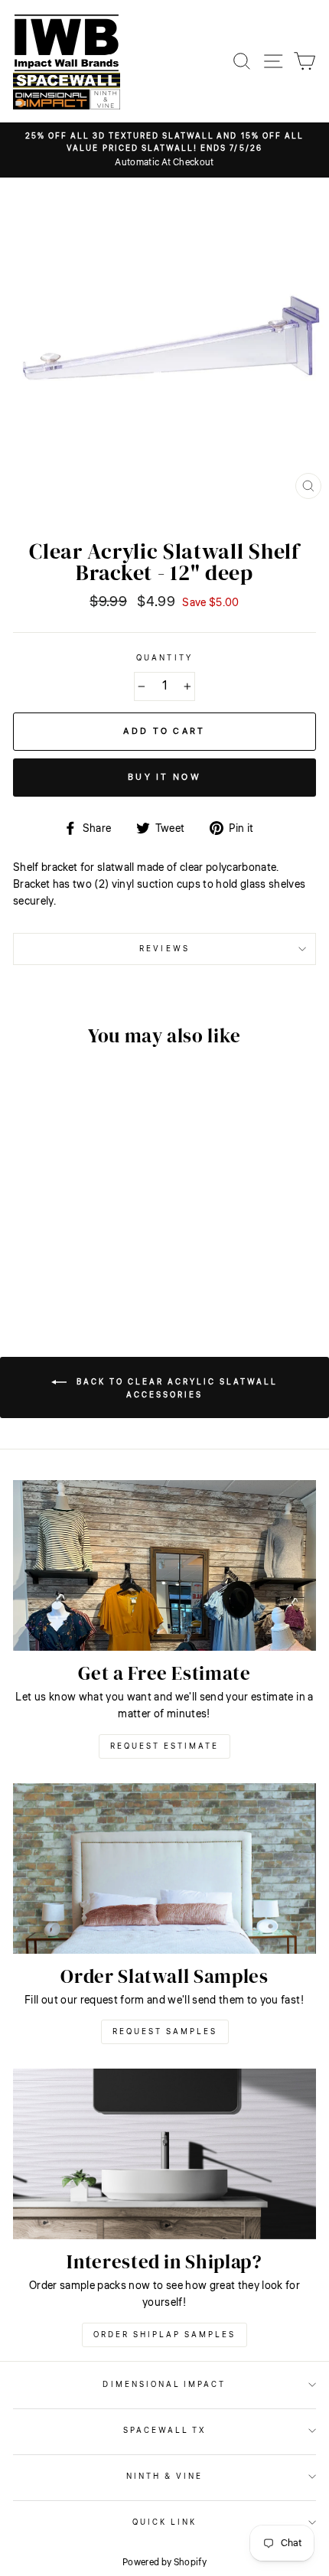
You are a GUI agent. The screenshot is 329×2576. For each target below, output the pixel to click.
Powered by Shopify (164, 2563)
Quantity (164, 658)
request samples (165, 2032)
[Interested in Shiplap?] (164, 2154)
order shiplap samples (164, 2335)
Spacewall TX (165, 2430)
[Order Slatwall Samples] (164, 1868)
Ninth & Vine (165, 2476)
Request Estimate (164, 1746)
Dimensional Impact (164, 2384)
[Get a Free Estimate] (164, 1565)
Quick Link (165, 2522)
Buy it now (164, 777)
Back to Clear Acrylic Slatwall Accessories (175, 1389)
